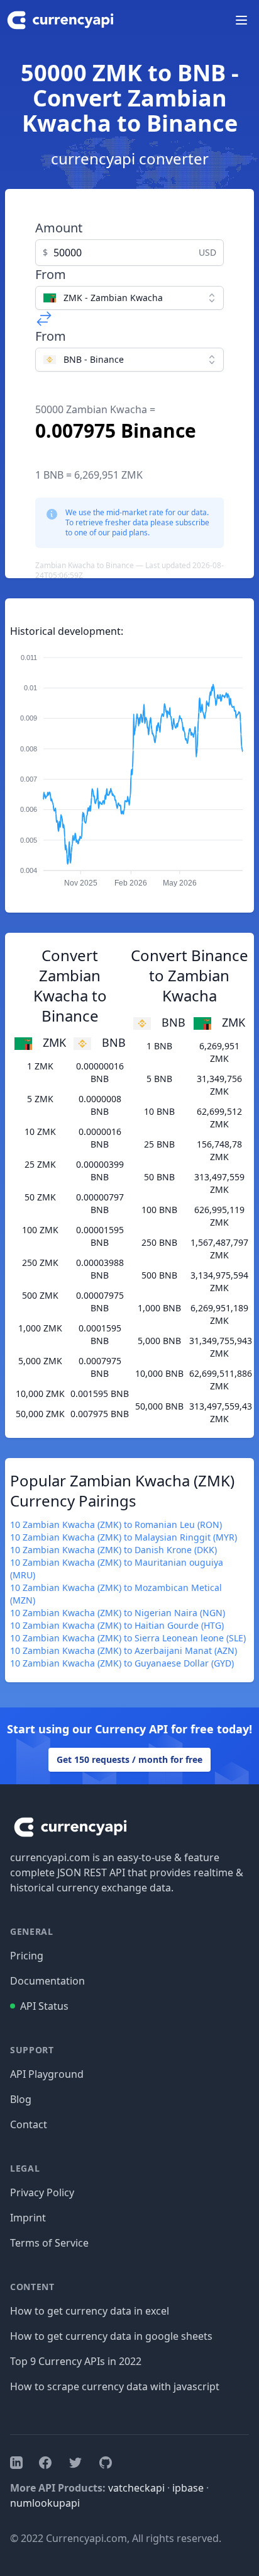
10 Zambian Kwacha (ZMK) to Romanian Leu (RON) (116, 1525)
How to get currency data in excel (90, 2311)
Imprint (28, 2218)
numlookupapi (45, 2503)
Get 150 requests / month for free (129, 1759)
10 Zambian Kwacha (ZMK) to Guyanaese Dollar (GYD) (122, 1663)
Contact (29, 2124)
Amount (59, 228)
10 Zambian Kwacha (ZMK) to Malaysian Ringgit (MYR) (124, 1537)
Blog (21, 2099)
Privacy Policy (42, 2192)
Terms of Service (49, 2243)
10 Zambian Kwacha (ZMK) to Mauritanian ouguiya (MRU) (117, 1569)
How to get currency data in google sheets (111, 2336)
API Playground (47, 2074)
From (51, 274)
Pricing (27, 1956)
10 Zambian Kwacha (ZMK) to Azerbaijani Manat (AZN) (124, 1650)
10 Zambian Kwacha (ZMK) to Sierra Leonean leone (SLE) (128, 1638)
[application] (129, 765)
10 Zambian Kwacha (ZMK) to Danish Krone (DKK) (113, 1550)
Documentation (47, 1981)
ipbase (188, 2488)
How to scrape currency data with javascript (115, 2386)
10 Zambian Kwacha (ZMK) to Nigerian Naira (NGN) (118, 1613)
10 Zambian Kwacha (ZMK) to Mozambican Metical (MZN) (116, 1594)
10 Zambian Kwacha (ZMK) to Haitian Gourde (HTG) (117, 1625)
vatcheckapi (136, 2488)
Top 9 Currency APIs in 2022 (76, 2361)
